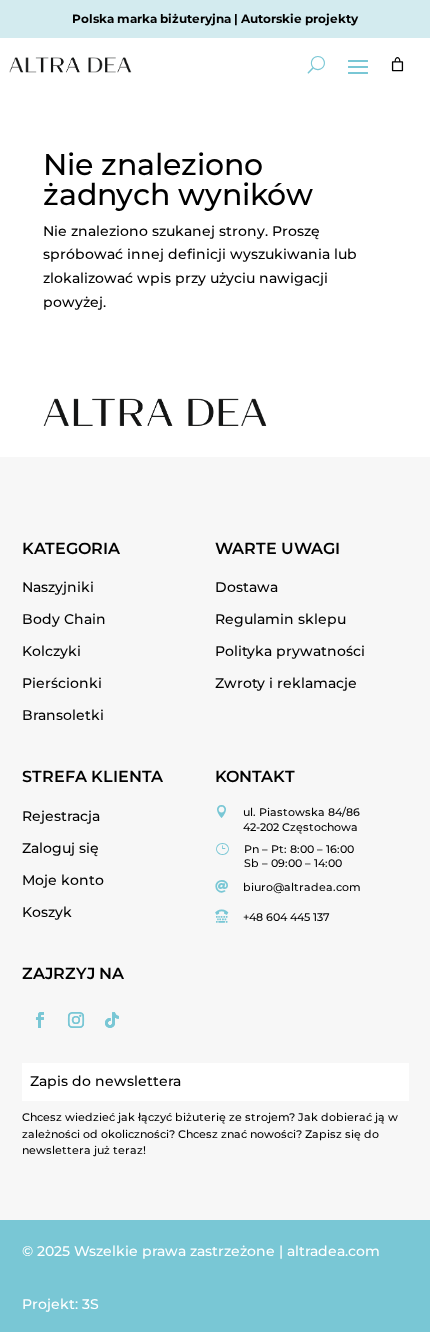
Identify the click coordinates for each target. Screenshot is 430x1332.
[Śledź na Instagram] (76, 1020)
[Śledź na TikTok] (112, 1020)
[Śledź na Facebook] (40, 1020)
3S (90, 1304)
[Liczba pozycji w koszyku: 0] (397, 64)
